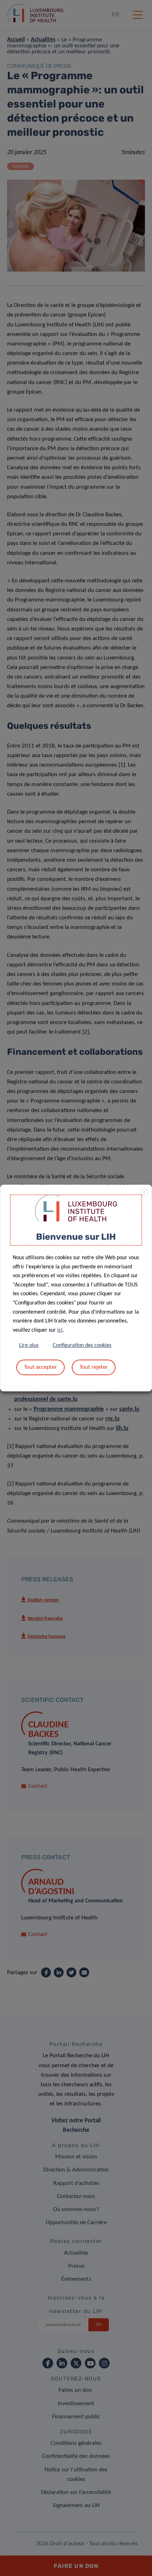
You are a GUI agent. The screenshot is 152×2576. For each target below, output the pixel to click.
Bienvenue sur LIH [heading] (76, 1237)
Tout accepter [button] (40, 1367)
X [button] (144, 1193)
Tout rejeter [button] (94, 1367)
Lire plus (29, 1345)
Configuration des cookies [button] (82, 1345)
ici (60, 1330)
